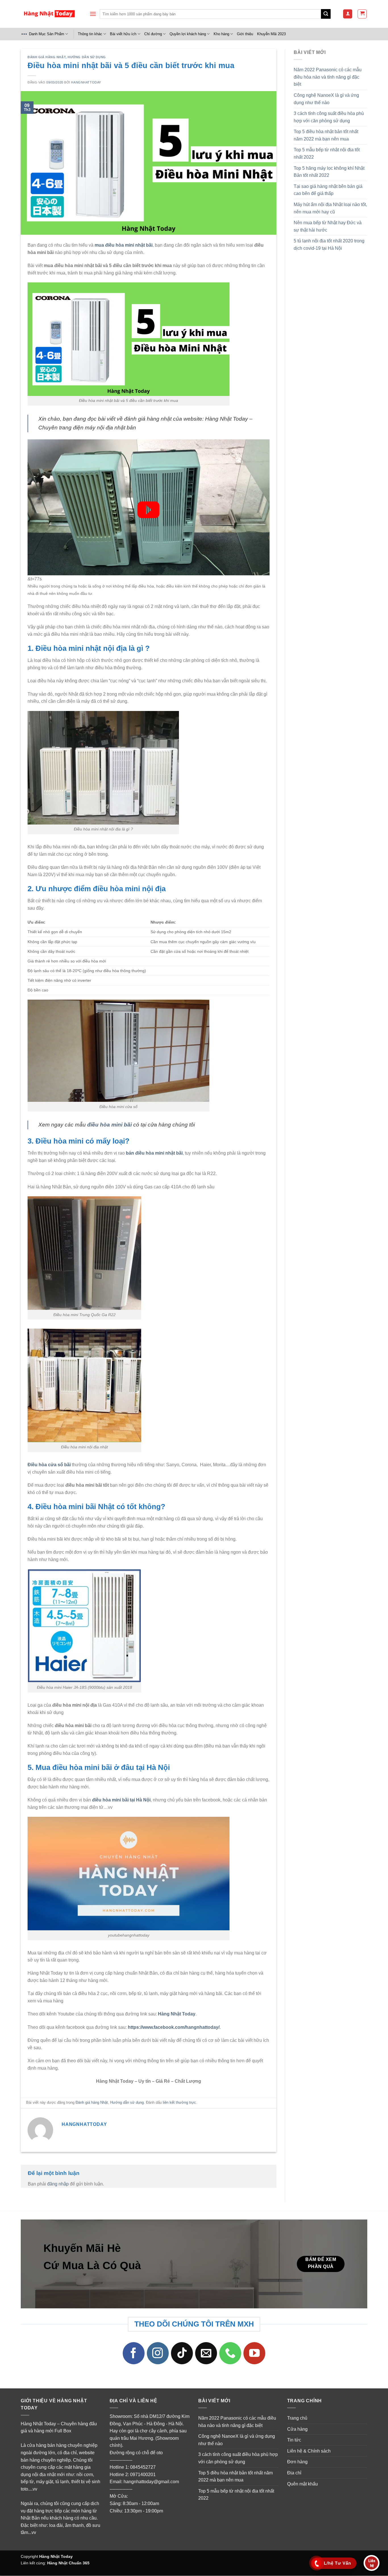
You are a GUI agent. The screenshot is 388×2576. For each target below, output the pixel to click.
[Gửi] (326, 14)
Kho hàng (221, 34)
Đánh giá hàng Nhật (47, 57)
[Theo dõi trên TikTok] (182, 2353)
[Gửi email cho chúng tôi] (206, 2353)
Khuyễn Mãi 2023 (271, 34)
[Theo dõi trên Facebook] (134, 2353)
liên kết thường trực (179, 2102)
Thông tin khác (90, 34)
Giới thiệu (245, 34)
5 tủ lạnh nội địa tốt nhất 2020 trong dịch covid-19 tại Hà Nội (329, 245)
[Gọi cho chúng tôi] (230, 2353)
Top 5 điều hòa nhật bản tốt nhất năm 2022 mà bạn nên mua (326, 135)
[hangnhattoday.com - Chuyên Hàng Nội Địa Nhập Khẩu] (49, 14)
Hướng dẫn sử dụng (87, 57)
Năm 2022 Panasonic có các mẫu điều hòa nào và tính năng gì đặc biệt (328, 77)
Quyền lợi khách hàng (188, 34)
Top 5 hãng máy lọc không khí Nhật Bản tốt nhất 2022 (329, 172)
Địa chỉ (294, 2473)
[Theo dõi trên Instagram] (158, 2353)
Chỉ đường (153, 34)
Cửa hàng (297, 2429)
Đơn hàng (297, 2462)
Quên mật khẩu (303, 2484)
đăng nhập (58, 2184)
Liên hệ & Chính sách (309, 2451)
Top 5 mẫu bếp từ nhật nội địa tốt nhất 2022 (327, 153)
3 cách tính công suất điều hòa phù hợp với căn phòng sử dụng (329, 117)
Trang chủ (297, 2418)
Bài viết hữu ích (123, 34)
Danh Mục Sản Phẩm (47, 34)
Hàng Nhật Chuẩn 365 (68, 2563)
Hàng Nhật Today (56, 2556)
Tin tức (294, 2440)
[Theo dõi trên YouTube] (255, 2353)
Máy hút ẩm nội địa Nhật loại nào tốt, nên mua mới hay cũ (330, 208)
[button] (93, 14)
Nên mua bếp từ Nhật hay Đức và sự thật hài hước (328, 226)
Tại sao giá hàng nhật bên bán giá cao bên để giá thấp (328, 190)
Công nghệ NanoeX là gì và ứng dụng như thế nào (326, 99)
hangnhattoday (86, 82)
